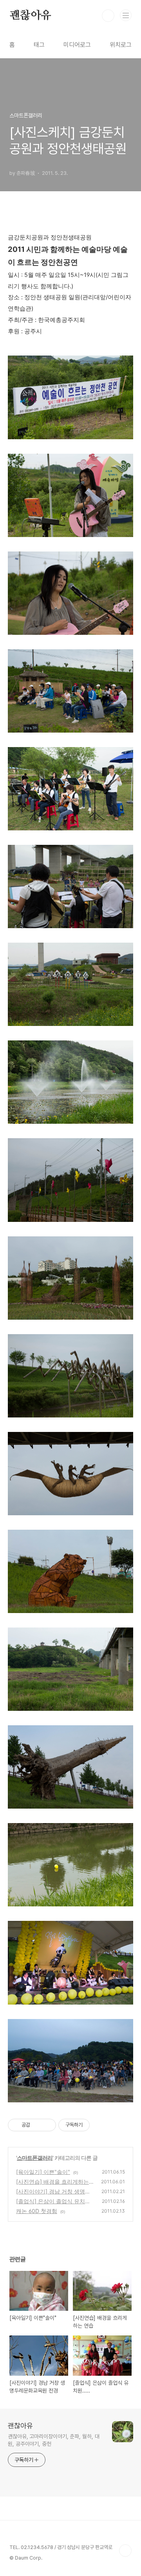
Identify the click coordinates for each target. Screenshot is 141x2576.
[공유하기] (37, 2125)
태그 (39, 45)
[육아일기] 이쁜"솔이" (43, 2172)
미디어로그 (77, 45)
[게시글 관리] (47, 2125)
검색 (108, 16)
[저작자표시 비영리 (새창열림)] (97, 2125)
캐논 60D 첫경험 (37, 2211)
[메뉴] (126, 15)
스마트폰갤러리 (35, 2158)
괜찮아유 (30, 16)
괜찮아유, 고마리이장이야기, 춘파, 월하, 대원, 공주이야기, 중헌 (54, 2440)
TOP (125, 2551)
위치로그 (121, 45)
